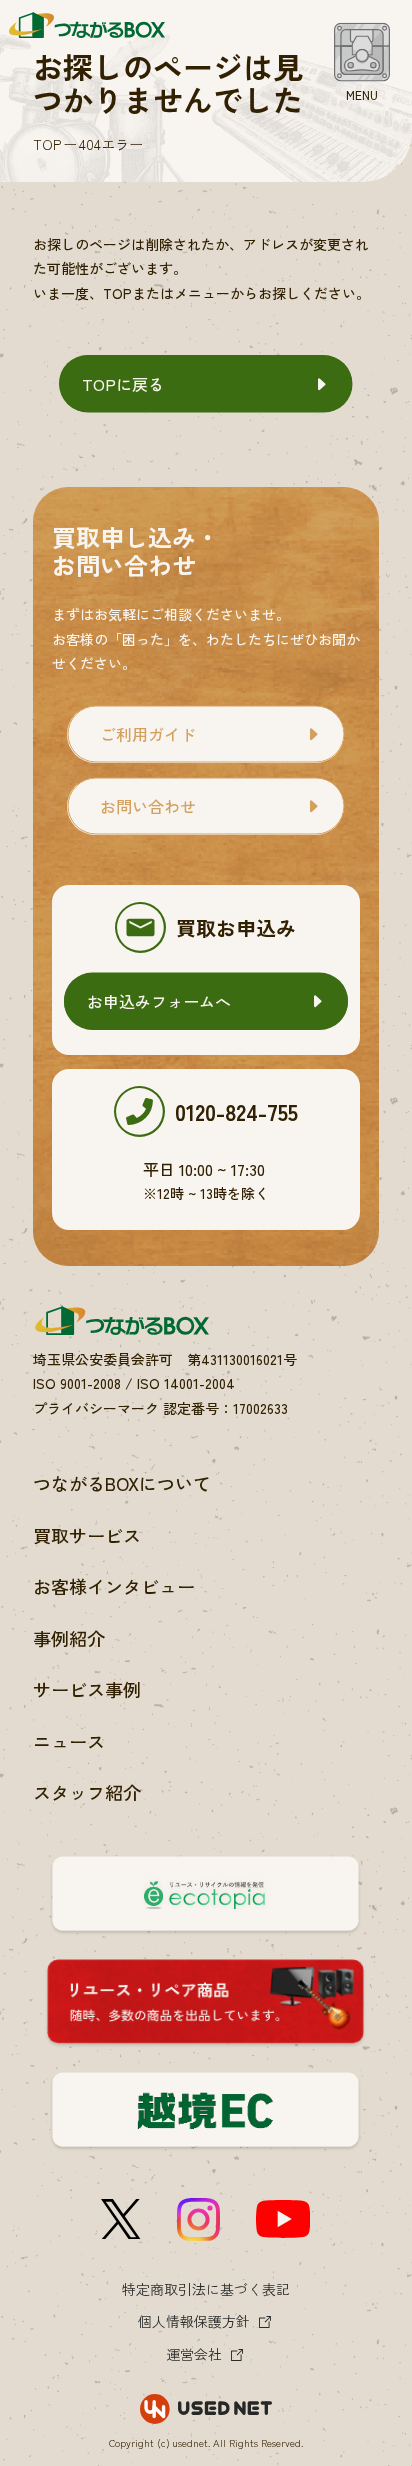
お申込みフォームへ (159, 1001)
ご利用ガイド (148, 734)
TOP (47, 144)
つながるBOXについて (122, 1483)
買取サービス (87, 1535)
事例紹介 (69, 1638)
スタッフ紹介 (87, 1792)
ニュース (69, 1741)
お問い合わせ (148, 806)
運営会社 (194, 2354)
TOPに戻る (123, 384)
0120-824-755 (236, 1111)
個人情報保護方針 (194, 2321)
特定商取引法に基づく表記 (206, 2289)
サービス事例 (87, 1689)
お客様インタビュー (114, 1586)
